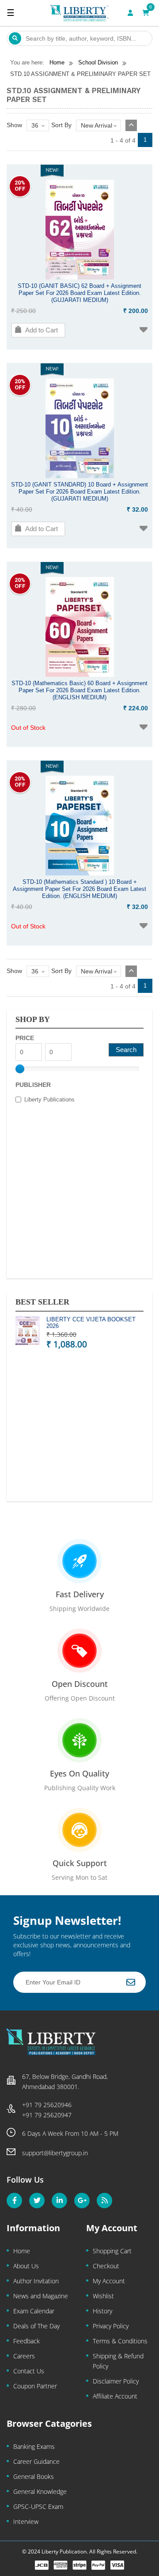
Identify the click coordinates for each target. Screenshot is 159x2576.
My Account (109, 2281)
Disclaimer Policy (116, 2381)
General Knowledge (40, 2491)
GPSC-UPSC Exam (38, 2506)
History (102, 2311)
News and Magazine (41, 2296)
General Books (34, 2476)
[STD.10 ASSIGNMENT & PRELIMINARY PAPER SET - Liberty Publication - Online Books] (79, 13)
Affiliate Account (115, 2396)
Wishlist (103, 2296)
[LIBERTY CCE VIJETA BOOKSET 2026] (28, 1332)
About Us (26, 2266)
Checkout (106, 2266)
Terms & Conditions (120, 2341)
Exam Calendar (34, 2311)
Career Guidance (36, 2461)
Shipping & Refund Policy (118, 2361)
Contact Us (29, 2371)
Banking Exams (34, 2446)
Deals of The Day (36, 2326)
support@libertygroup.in (55, 2153)
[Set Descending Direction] (131, 125)
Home (22, 2251)
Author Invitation (36, 2281)
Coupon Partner (35, 2386)
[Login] (130, 13)
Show (14, 125)
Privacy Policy (111, 2326)
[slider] (20, 1069)
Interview (26, 2521)
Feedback (26, 2341)
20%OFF (20, 186)
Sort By (61, 125)
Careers (24, 2356)
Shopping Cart (112, 2251)
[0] (146, 13)
